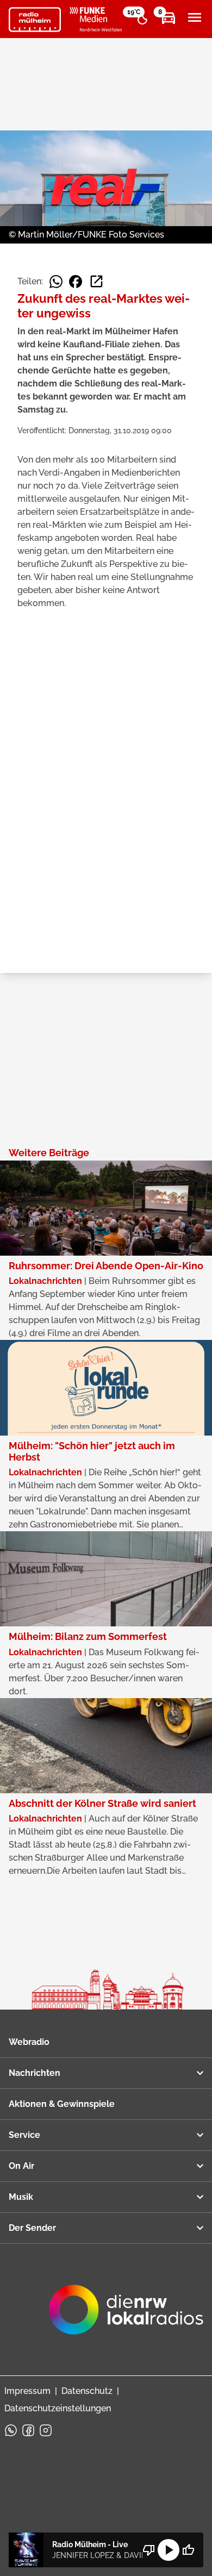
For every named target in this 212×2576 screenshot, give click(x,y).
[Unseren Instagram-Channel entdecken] (46, 2430)
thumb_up (188, 2550)
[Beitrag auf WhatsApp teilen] (56, 282)
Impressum (27, 2391)
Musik (21, 2197)
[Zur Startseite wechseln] (35, 20)
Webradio (29, 2042)
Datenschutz (87, 2391)
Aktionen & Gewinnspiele (62, 2104)
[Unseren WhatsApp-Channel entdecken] (11, 2430)
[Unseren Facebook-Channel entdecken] (28, 2430)
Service (24, 2135)
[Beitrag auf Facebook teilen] (76, 282)
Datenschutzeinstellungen (58, 2408)
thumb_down (149, 2550)
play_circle (169, 2550)
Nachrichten (35, 2073)
